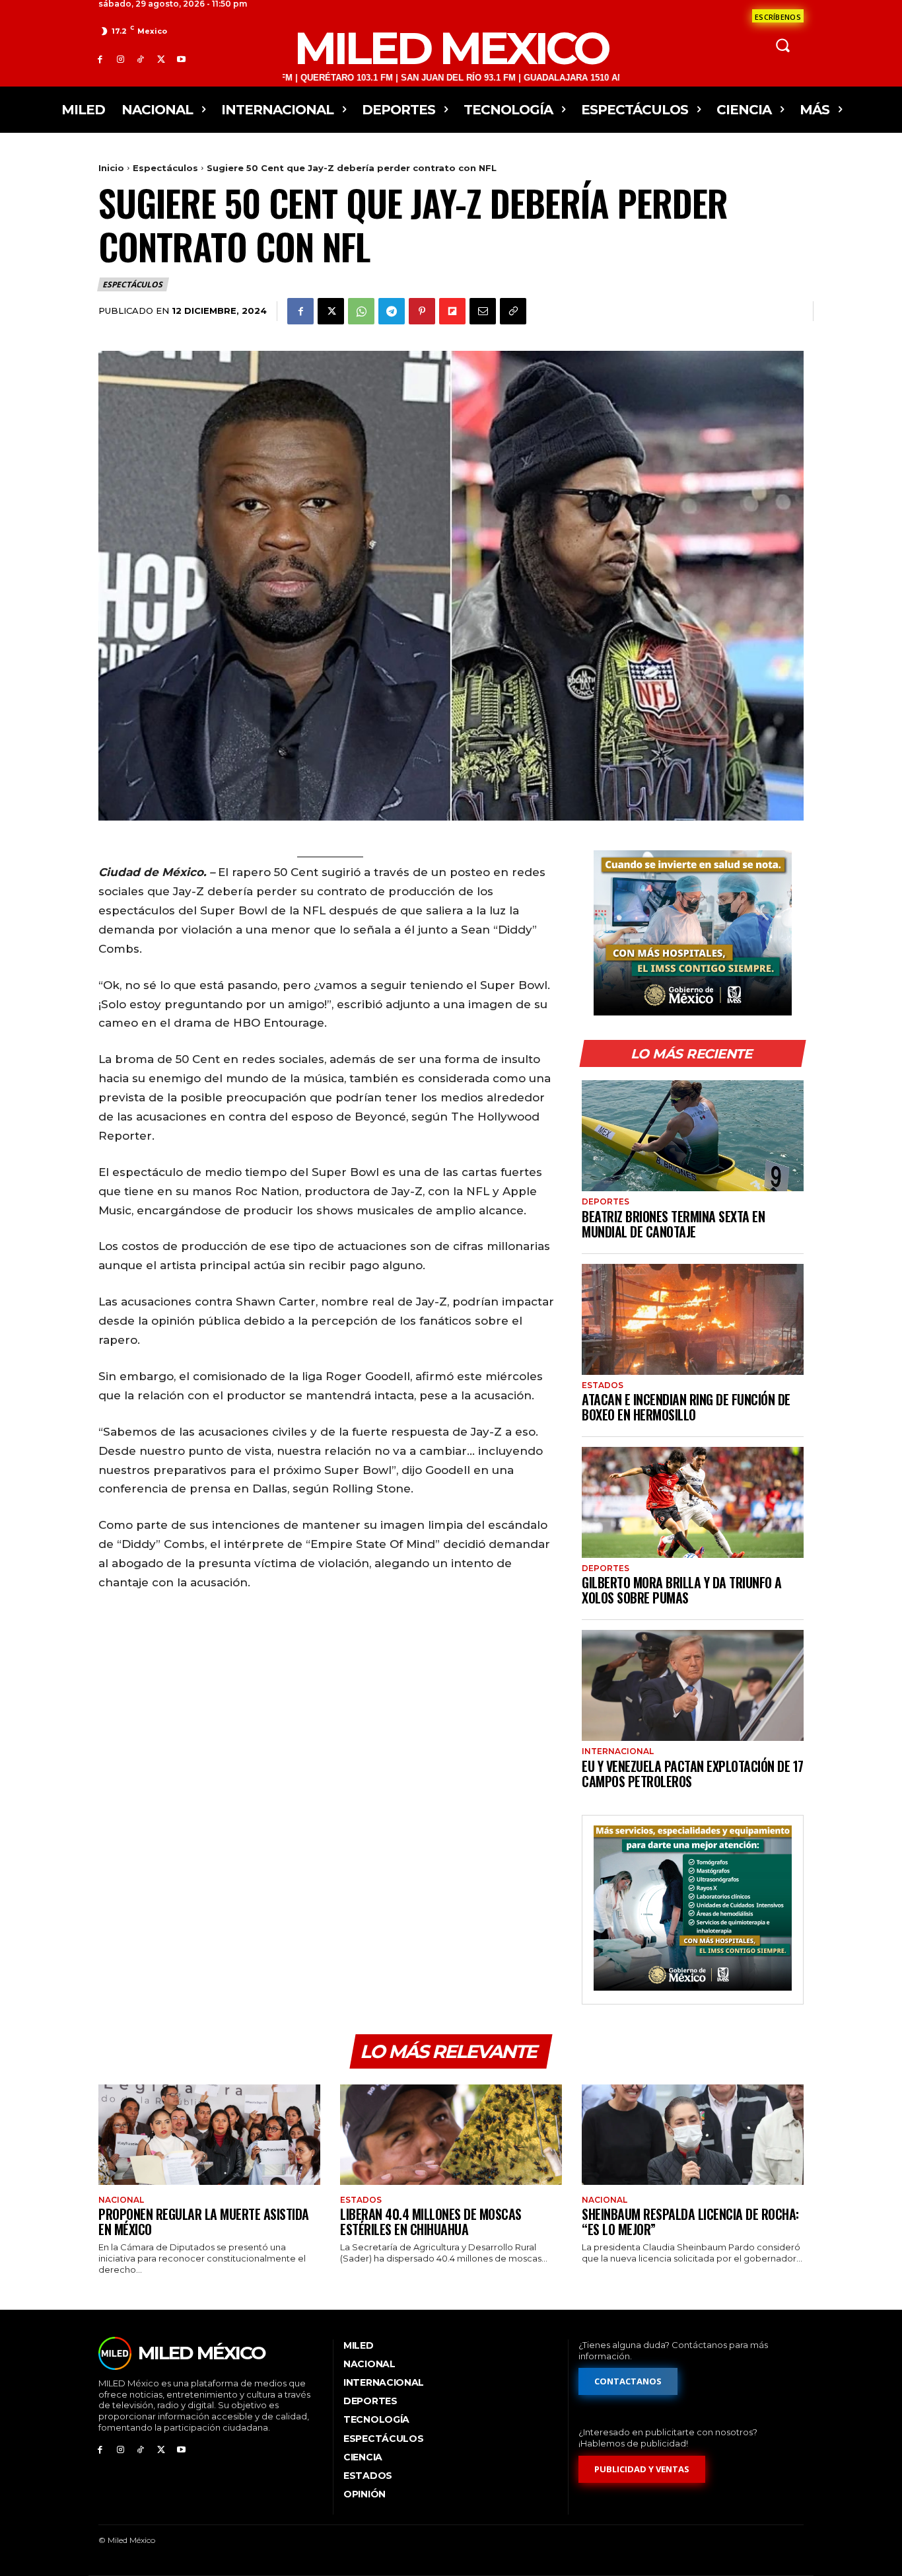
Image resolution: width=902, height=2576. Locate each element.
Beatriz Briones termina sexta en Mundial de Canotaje (673, 1224)
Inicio (111, 168)
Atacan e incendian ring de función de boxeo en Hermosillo (686, 1407)
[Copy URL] (513, 311)
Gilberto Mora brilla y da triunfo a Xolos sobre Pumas (682, 1590)
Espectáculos (165, 168)
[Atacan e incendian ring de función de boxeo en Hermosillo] (693, 1319)
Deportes (606, 1202)
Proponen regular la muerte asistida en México (204, 2222)
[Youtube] (181, 59)
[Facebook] (100, 59)
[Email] (483, 311)
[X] (161, 59)
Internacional (618, 1751)
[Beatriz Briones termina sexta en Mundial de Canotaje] (693, 1136)
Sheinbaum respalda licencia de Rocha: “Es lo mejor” (690, 2222)
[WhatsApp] (361, 311)
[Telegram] (392, 311)
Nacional (121, 2200)
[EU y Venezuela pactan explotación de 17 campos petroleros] (693, 1685)
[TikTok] (141, 59)
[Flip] (452, 311)
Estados (603, 1385)
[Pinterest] (422, 311)
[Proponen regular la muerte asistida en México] (209, 2134)
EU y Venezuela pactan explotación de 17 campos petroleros (693, 1774)
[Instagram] (121, 59)
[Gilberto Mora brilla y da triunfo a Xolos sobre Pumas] (693, 1502)
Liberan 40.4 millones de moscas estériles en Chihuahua (431, 2222)
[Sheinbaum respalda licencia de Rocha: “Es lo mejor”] (693, 2134)
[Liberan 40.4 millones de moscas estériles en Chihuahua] (451, 2134)
